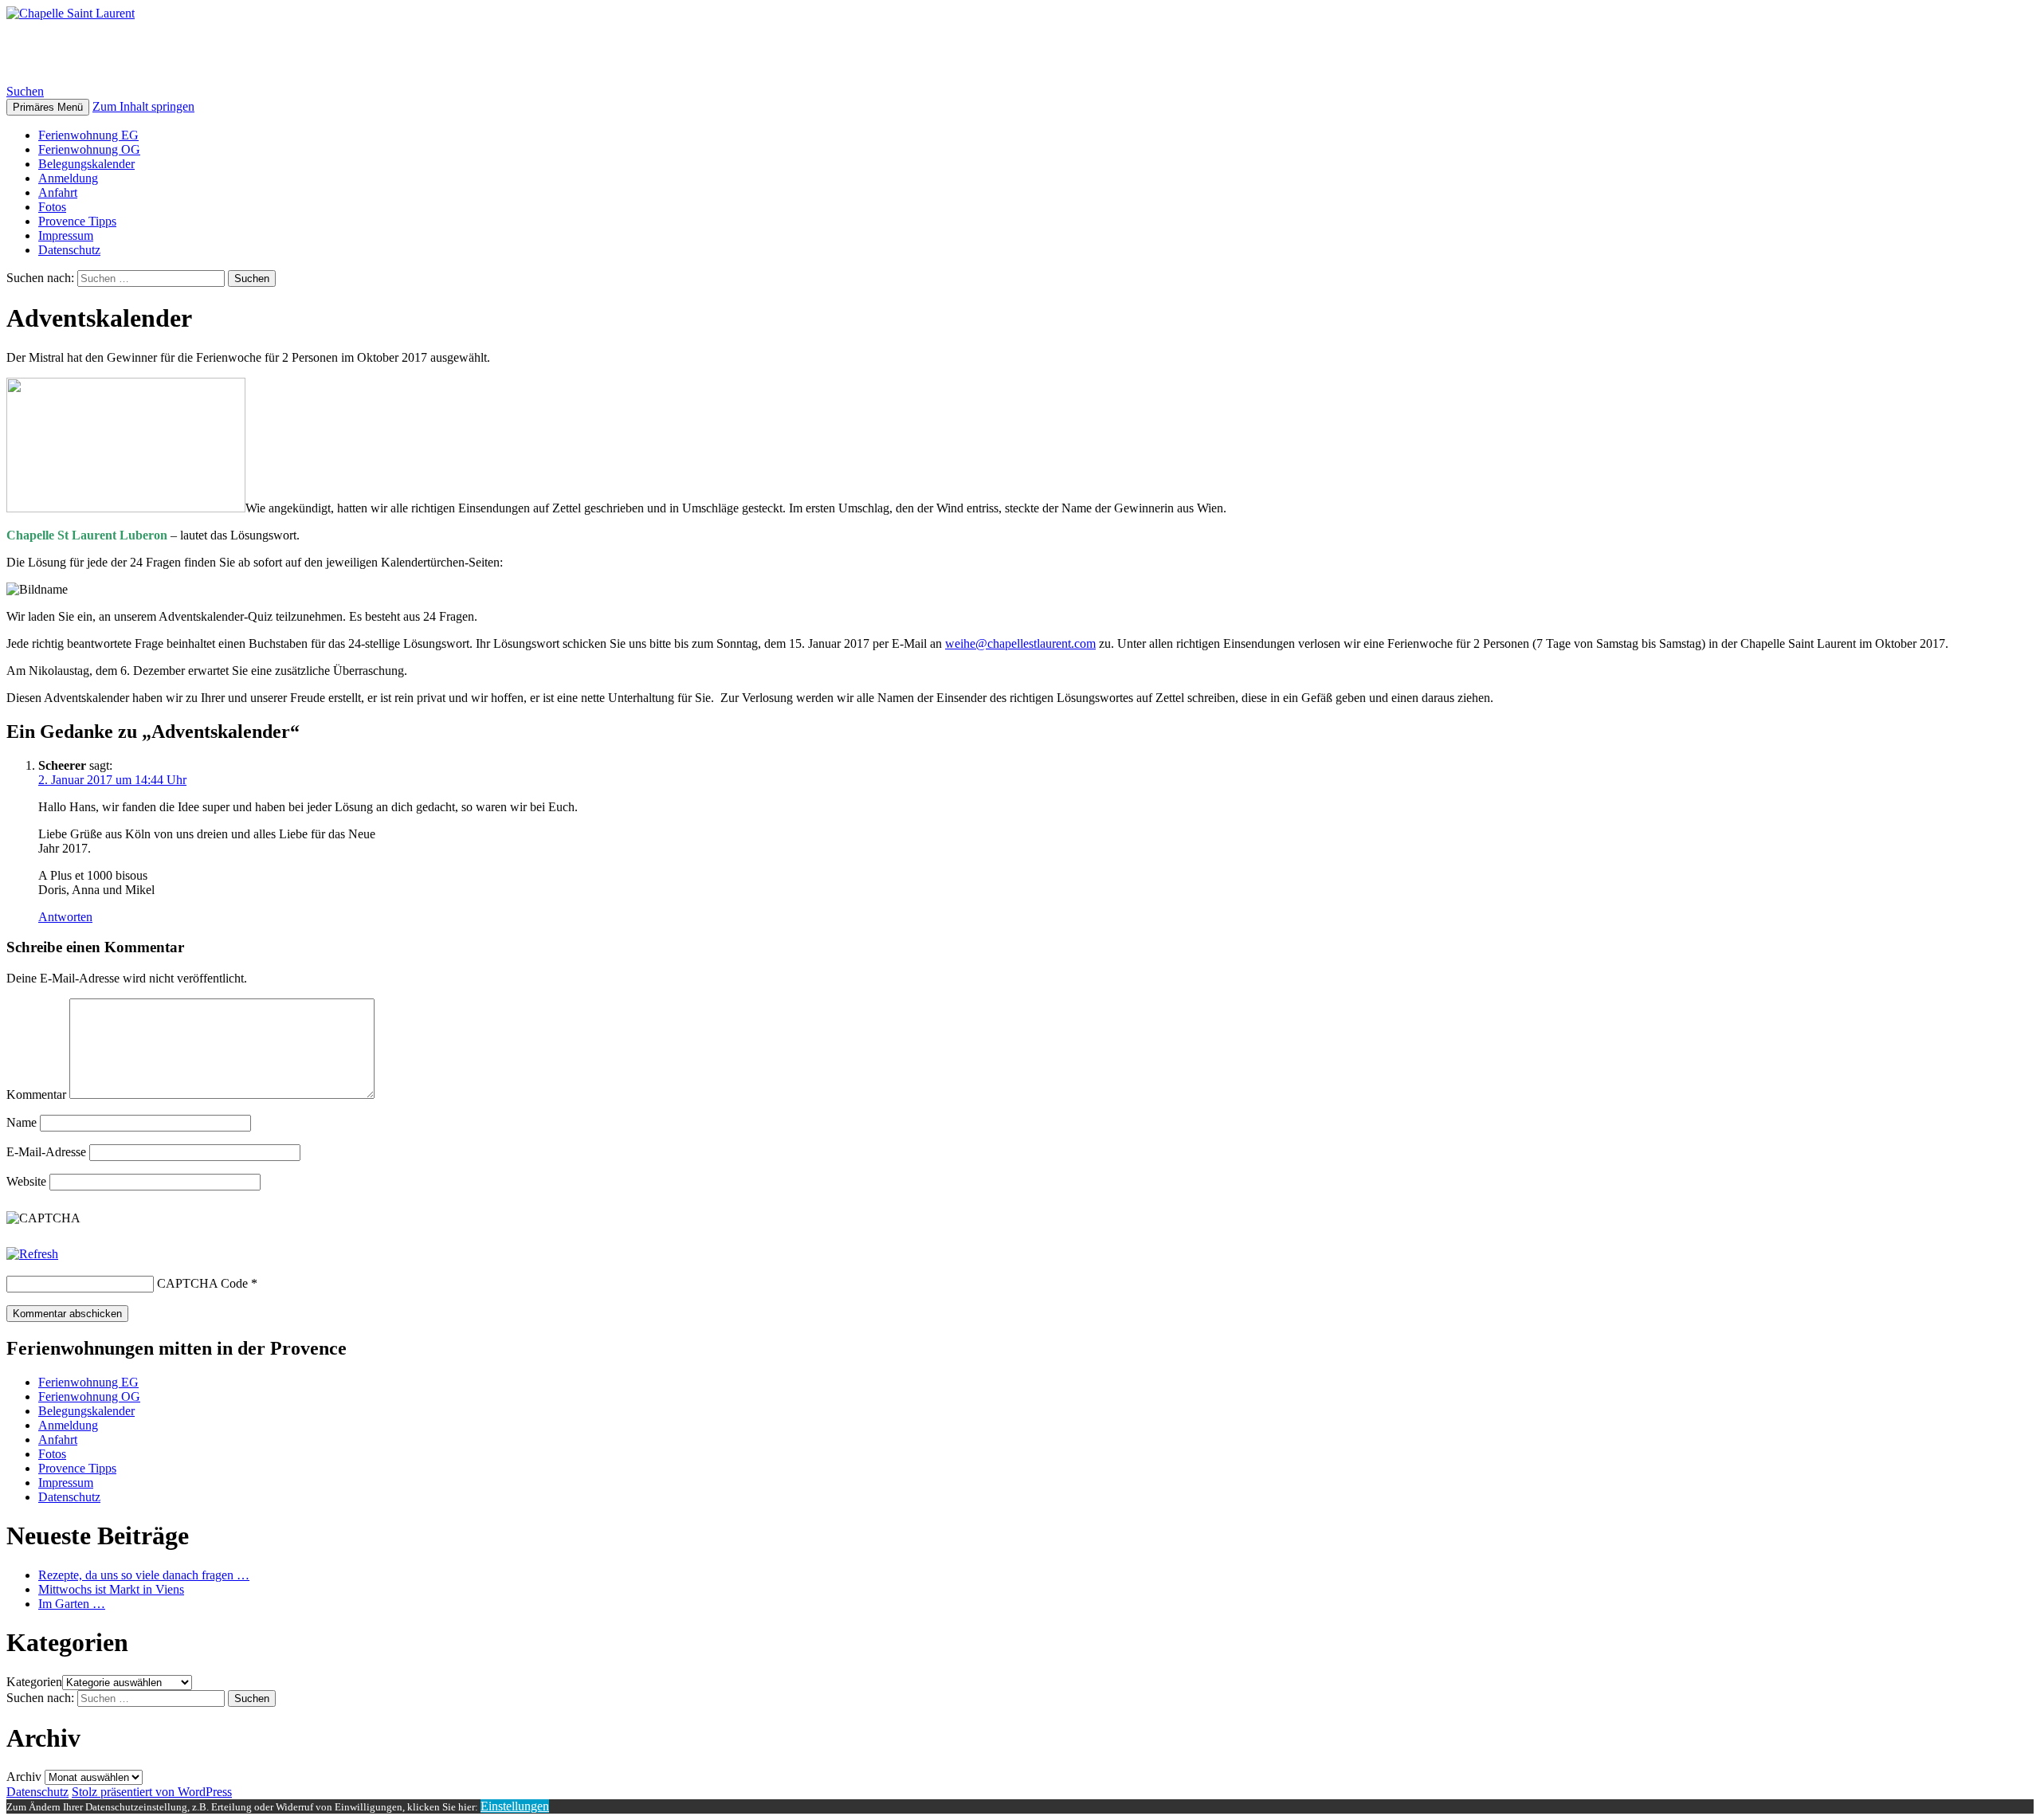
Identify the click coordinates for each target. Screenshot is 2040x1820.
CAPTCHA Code (202, 1283)
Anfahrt (58, 192)
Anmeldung (68, 178)
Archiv (24, 1777)
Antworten (65, 917)
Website (26, 1181)
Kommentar (36, 1094)
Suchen (25, 91)
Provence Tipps (77, 221)
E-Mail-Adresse (46, 1152)
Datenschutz (69, 250)
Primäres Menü (48, 107)
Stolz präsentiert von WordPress (152, 1792)
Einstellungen (515, 1806)
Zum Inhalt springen (143, 106)
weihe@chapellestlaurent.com (1020, 643)
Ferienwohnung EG (88, 135)
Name (22, 1122)
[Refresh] (32, 1254)
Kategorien (34, 1682)
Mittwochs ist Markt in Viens (111, 1589)
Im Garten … (72, 1604)
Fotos (52, 207)
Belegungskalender (86, 164)
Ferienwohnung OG (89, 149)
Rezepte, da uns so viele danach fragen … (144, 1575)
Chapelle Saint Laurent (134, 52)
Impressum (66, 235)
